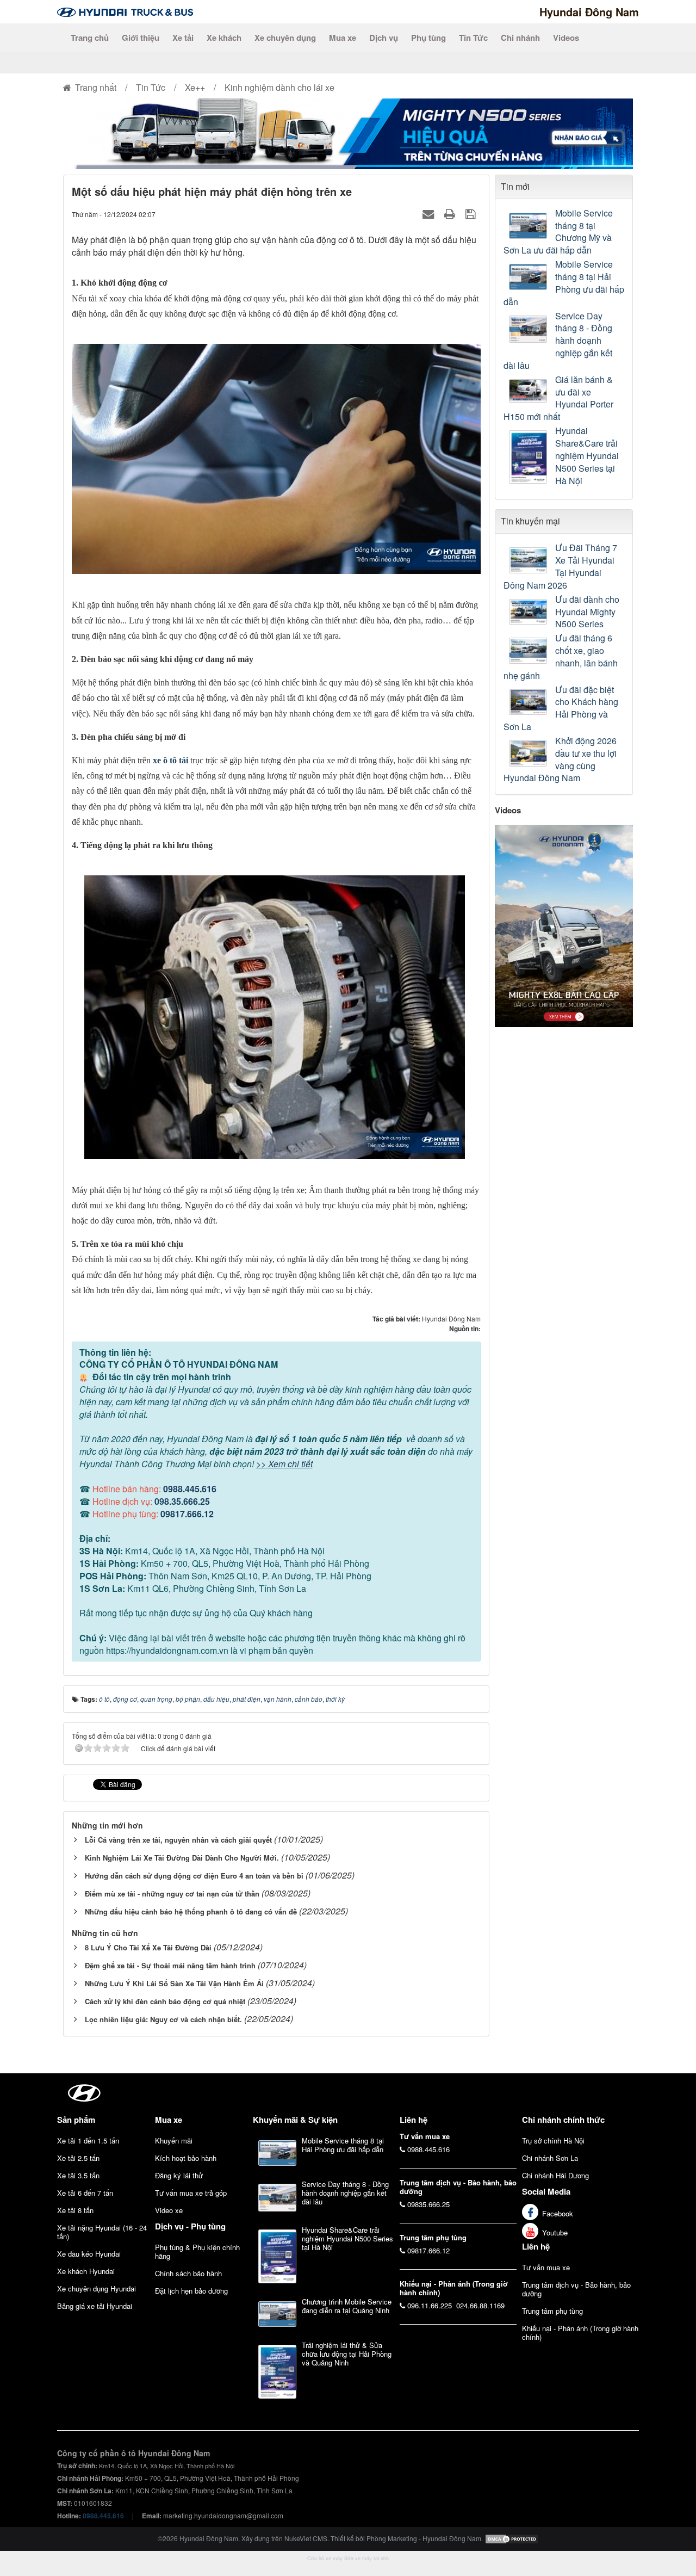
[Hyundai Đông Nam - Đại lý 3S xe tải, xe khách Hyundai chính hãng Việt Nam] (125, 11)
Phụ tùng (428, 38)
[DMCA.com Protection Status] (512, 2538)
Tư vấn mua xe (546, 2267)
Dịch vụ (384, 38)
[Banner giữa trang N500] (348, 132)
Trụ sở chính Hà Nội (553, 2141)
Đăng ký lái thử (179, 2175)
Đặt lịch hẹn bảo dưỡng (191, 2291)
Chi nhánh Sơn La (550, 2158)
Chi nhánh (520, 38)
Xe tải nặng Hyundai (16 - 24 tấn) (102, 2232)
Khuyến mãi (174, 2141)
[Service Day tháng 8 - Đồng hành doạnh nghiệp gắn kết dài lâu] (529, 329)
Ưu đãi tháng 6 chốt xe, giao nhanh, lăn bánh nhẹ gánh (561, 657)
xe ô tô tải (170, 760)
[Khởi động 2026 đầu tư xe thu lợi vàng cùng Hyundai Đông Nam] (529, 753)
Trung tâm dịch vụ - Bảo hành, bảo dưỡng (576, 2289)
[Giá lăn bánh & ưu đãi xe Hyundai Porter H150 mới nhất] (529, 391)
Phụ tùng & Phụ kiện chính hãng (197, 2251)
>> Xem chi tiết (284, 1464)
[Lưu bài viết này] (472, 214)
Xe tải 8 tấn (75, 2210)
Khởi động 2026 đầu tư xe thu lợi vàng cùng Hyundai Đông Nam (560, 760)
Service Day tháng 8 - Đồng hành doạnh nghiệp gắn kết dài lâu (558, 341)
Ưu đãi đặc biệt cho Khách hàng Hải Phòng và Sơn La (561, 709)
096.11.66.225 (430, 2305)
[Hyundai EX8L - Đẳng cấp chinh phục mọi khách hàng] (564, 925)
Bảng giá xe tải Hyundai (95, 2306)
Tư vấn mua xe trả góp (191, 2193)
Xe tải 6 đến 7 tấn (85, 2193)
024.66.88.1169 (480, 2305)
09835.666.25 (428, 2204)
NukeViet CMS (306, 2538)
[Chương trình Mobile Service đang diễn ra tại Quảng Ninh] (277, 2314)
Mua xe (343, 38)
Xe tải (183, 38)
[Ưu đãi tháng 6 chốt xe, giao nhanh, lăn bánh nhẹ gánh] (529, 651)
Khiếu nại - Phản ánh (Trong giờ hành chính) (580, 2333)
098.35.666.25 (182, 1501)
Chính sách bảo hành (188, 2273)
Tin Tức (473, 38)
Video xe (169, 2210)
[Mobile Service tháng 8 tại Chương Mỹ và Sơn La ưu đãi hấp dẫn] (529, 226)
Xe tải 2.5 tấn (78, 2158)
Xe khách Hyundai (86, 2271)
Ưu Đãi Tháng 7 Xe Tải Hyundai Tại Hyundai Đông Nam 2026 (560, 567)
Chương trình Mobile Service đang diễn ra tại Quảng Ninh (347, 2306)
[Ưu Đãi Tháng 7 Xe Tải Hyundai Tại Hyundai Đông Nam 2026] (529, 560)
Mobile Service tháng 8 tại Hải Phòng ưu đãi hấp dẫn (564, 283)
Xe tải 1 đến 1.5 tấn (88, 2141)
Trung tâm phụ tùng (552, 2311)
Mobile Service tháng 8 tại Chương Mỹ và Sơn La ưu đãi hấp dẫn (558, 232)
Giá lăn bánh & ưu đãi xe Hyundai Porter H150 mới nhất (558, 399)
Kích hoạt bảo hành (186, 2158)
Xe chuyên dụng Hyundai (97, 2288)
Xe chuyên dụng (285, 38)
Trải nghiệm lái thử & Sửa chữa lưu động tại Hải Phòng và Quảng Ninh (347, 2354)
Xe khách (224, 38)
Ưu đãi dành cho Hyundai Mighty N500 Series (587, 612)
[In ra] (451, 214)
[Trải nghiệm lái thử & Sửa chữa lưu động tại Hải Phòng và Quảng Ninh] (277, 2371)
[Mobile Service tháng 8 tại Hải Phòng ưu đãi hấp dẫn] (529, 277)
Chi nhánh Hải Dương (555, 2175)
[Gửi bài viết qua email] (430, 214)
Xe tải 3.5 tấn (78, 2175)
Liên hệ (536, 2246)
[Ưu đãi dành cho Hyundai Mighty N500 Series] (529, 612)
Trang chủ (90, 38)
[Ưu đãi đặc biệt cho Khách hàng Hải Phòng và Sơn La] (529, 702)
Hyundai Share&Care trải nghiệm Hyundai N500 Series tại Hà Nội (587, 456)
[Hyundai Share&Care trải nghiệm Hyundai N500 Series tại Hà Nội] (529, 457)
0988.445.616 (190, 1489)
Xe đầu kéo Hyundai (89, 2254)
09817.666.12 (187, 1514)
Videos (566, 38)
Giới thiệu (141, 38)
